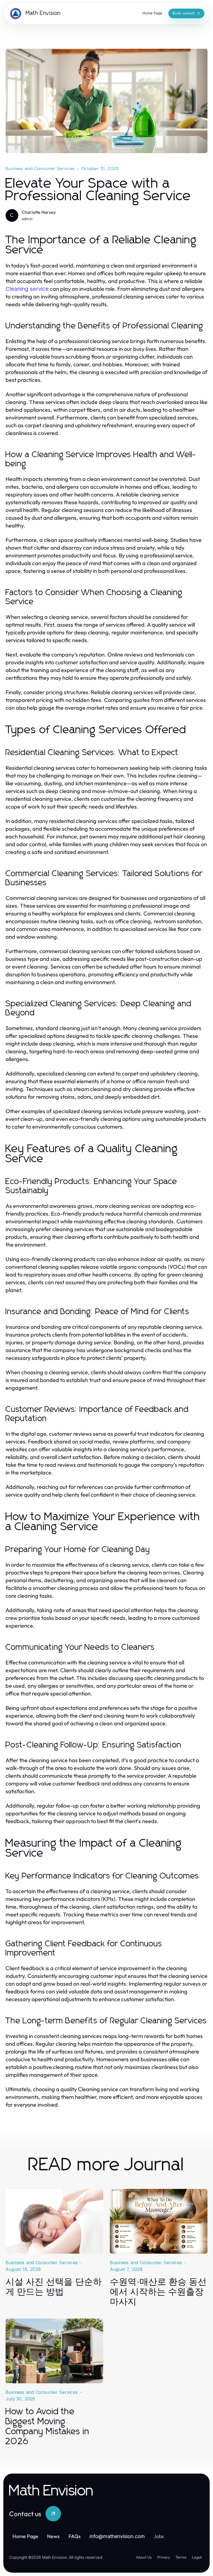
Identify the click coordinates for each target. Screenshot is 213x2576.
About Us (144, 2557)
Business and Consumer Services (40, 169)
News (53, 2536)
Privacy (164, 2557)
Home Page (25, 2536)
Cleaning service (27, 289)
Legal (197, 2557)
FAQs (75, 2536)
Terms (181, 2557)
